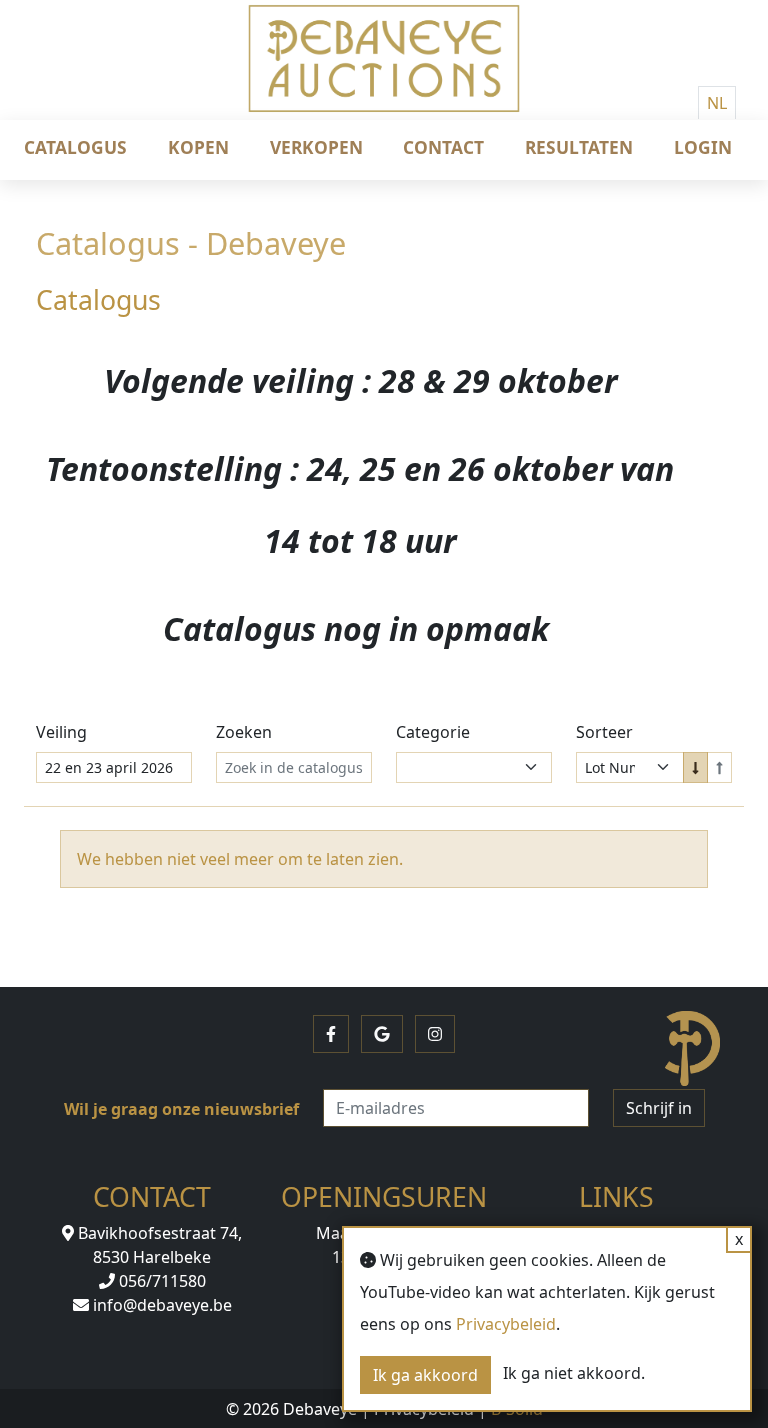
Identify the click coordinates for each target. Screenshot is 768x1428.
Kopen (198, 147)
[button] (331, 1034)
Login (703, 147)
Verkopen (316, 147)
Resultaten (579, 147)
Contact (443, 147)
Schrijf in (659, 1108)
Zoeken (244, 732)
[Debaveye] (384, 75)
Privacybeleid (506, 1324)
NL (717, 103)
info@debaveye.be (160, 1305)
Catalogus (75, 147)
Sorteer (604, 732)
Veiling (61, 732)
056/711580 (160, 1281)
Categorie (433, 732)
